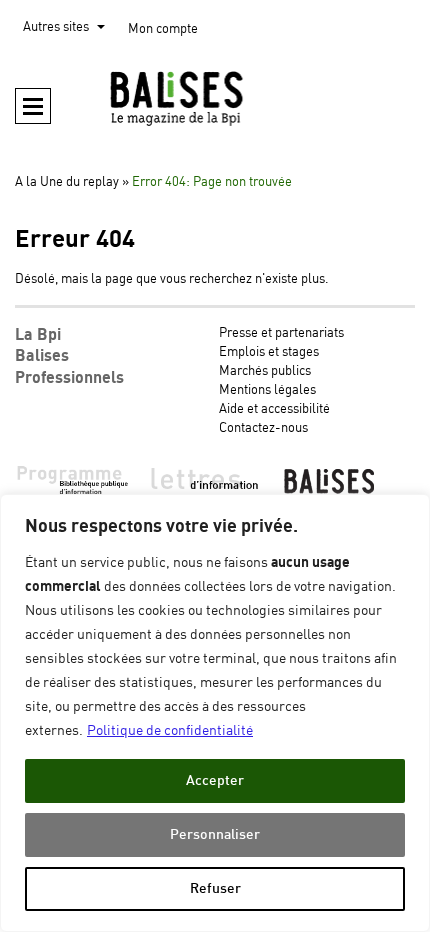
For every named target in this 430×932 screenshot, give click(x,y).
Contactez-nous (263, 428)
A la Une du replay (67, 182)
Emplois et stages (269, 352)
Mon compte (163, 29)
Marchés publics (265, 371)
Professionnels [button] (69, 378)
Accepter (215, 780)
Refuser (215, 888)
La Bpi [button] (38, 335)
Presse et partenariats (281, 333)
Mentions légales (267, 390)
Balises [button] (42, 356)
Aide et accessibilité (274, 409)
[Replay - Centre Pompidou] (215, 98)
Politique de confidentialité (170, 731)
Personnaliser (215, 834)
